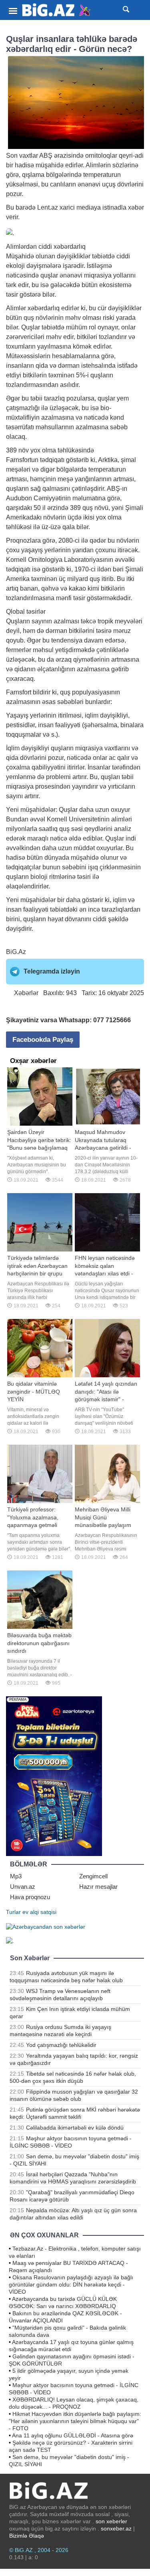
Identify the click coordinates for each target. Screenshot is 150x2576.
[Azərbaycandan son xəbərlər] (46, 1926)
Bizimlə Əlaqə (27, 2536)
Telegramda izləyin (52, 971)
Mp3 (16, 1876)
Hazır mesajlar (98, 1887)
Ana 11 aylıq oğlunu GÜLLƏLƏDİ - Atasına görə (73, 2435)
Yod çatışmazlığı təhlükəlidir (61, 2045)
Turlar (13, 1912)
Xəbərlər (26, 993)
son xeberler (111, 2521)
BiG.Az (16, 952)
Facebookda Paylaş (43, 1040)
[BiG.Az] (57, 10)
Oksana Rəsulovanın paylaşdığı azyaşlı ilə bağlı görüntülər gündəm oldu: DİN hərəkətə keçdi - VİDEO (71, 2284)
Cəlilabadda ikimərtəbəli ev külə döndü (75, 2128)
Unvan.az (23, 1887)
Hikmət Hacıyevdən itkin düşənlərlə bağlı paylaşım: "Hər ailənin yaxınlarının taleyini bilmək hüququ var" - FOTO (75, 2421)
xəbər (136, 207)
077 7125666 (112, 1020)
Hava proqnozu (30, 1897)
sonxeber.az (116, 2528)
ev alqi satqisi (39, 1912)
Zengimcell (93, 1876)
